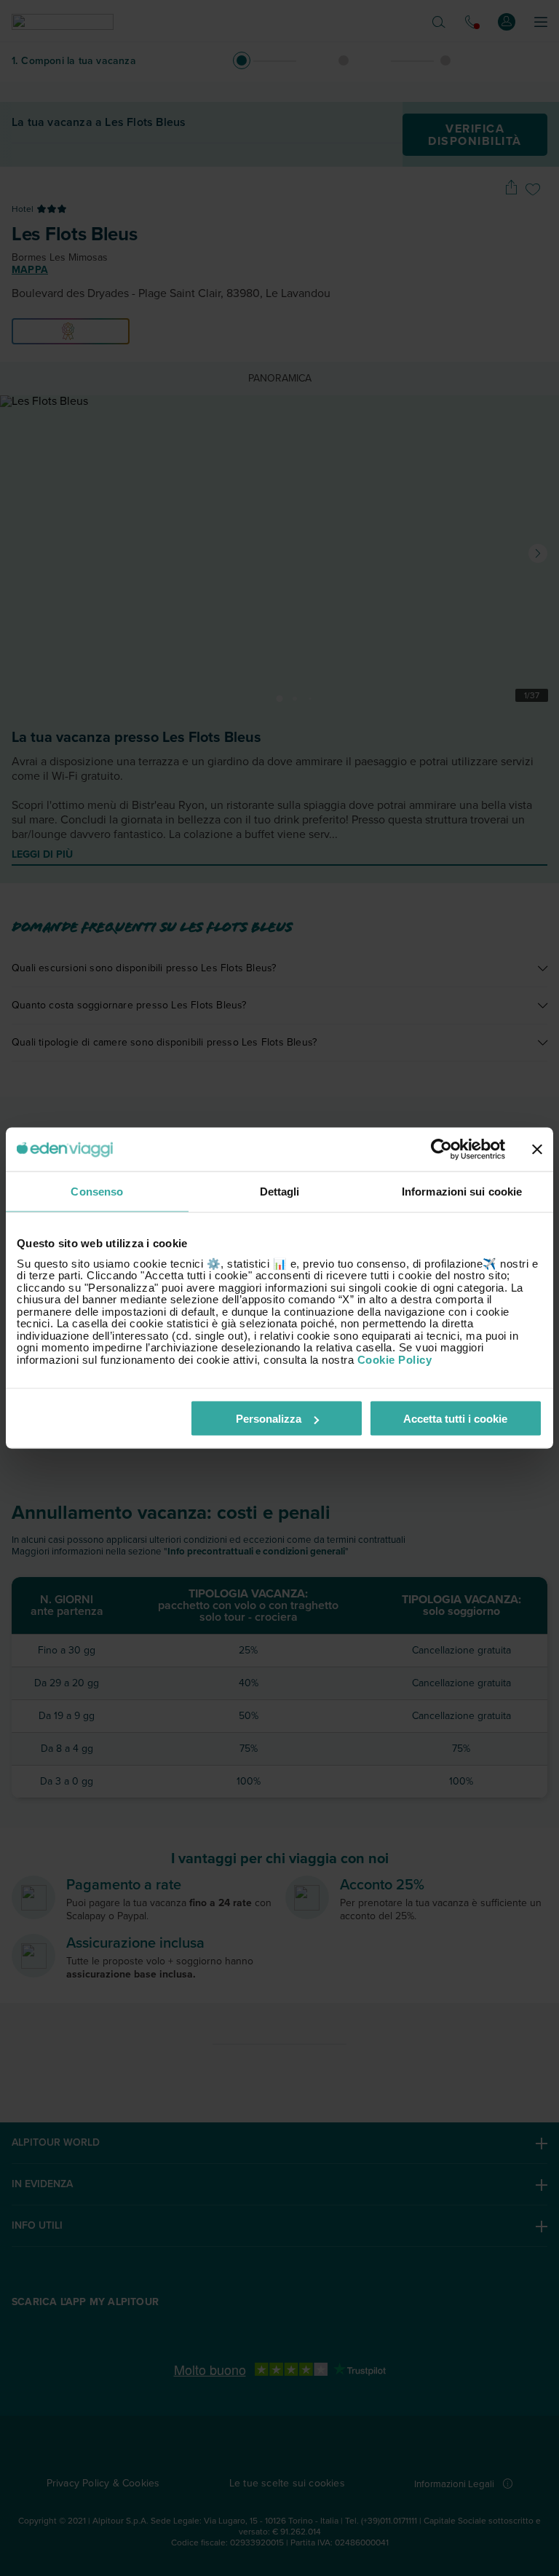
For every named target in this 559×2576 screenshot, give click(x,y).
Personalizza (269, 1419)
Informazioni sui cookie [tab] (462, 1192)
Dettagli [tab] (280, 1192)
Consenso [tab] (97, 1192)
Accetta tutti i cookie (455, 1419)
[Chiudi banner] (537, 1150)
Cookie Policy (395, 1359)
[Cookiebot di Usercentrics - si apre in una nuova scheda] (441, 1150)
